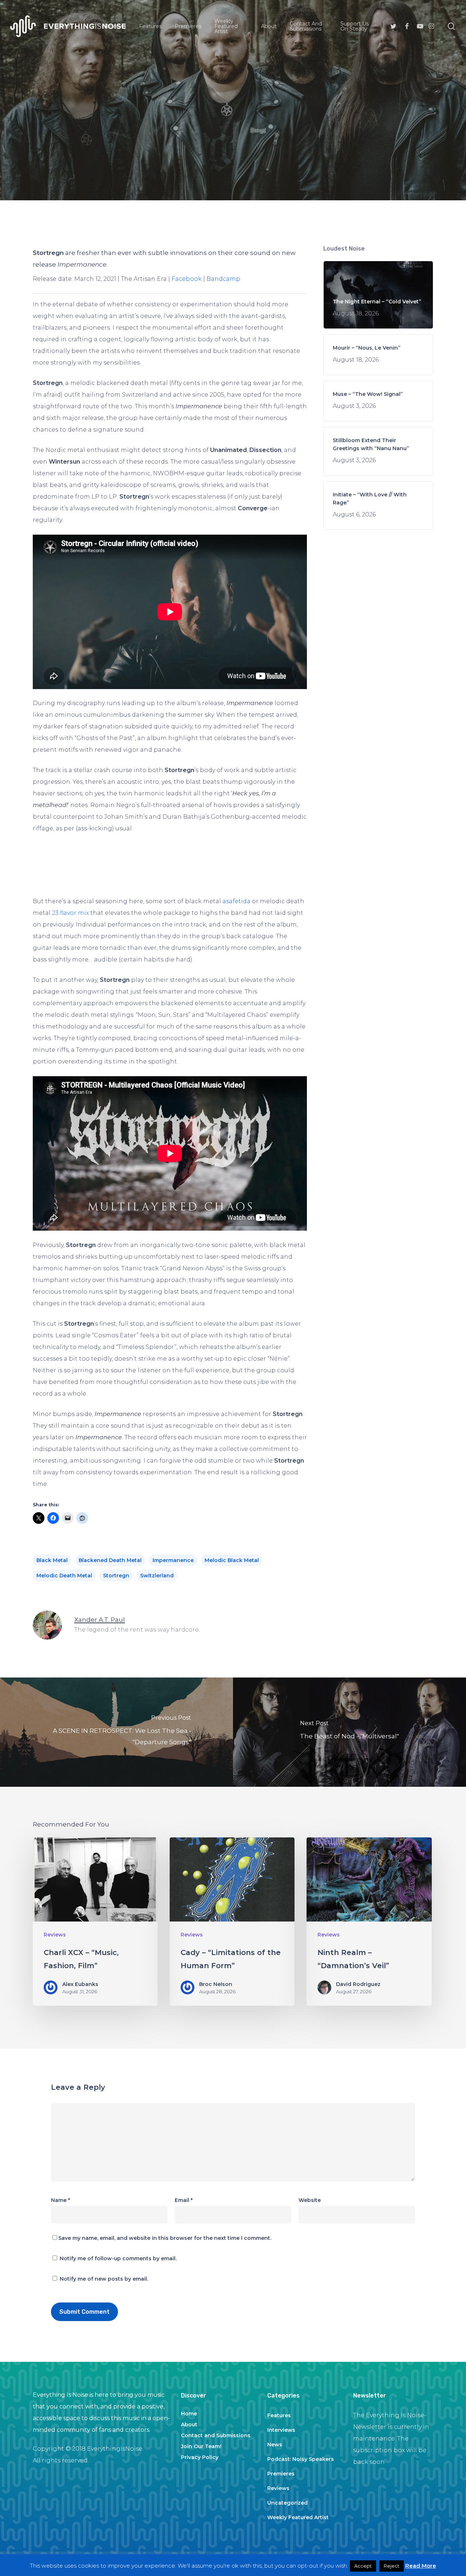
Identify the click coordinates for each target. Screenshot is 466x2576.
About (189, 2424)
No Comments (294, 188)
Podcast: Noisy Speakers (301, 2459)
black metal (52, 1560)
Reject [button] (392, 2566)
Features (279, 2415)
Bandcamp (223, 279)
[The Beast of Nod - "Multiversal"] (349, 1732)
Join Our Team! (201, 2446)
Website (310, 2200)
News (275, 2445)
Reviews (233, 139)
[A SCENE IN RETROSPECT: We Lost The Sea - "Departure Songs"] (116, 1732)
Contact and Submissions (216, 2435)
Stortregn (116, 1576)
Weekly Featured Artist (298, 2517)
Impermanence (173, 1560)
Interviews (281, 2430)
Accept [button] (363, 2566)
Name (60, 2200)
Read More (421, 2566)
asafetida (236, 901)
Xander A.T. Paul (175, 188)
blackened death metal (110, 1560)
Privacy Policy (200, 2457)
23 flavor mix (70, 913)
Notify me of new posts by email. (104, 2279)
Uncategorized (287, 2503)
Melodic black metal (232, 1560)
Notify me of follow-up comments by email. (118, 2258)
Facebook (187, 279)
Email (184, 2200)
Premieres (281, 2474)
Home (189, 2414)
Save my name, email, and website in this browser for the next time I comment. (165, 2238)
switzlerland (157, 1576)
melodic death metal (64, 1576)
